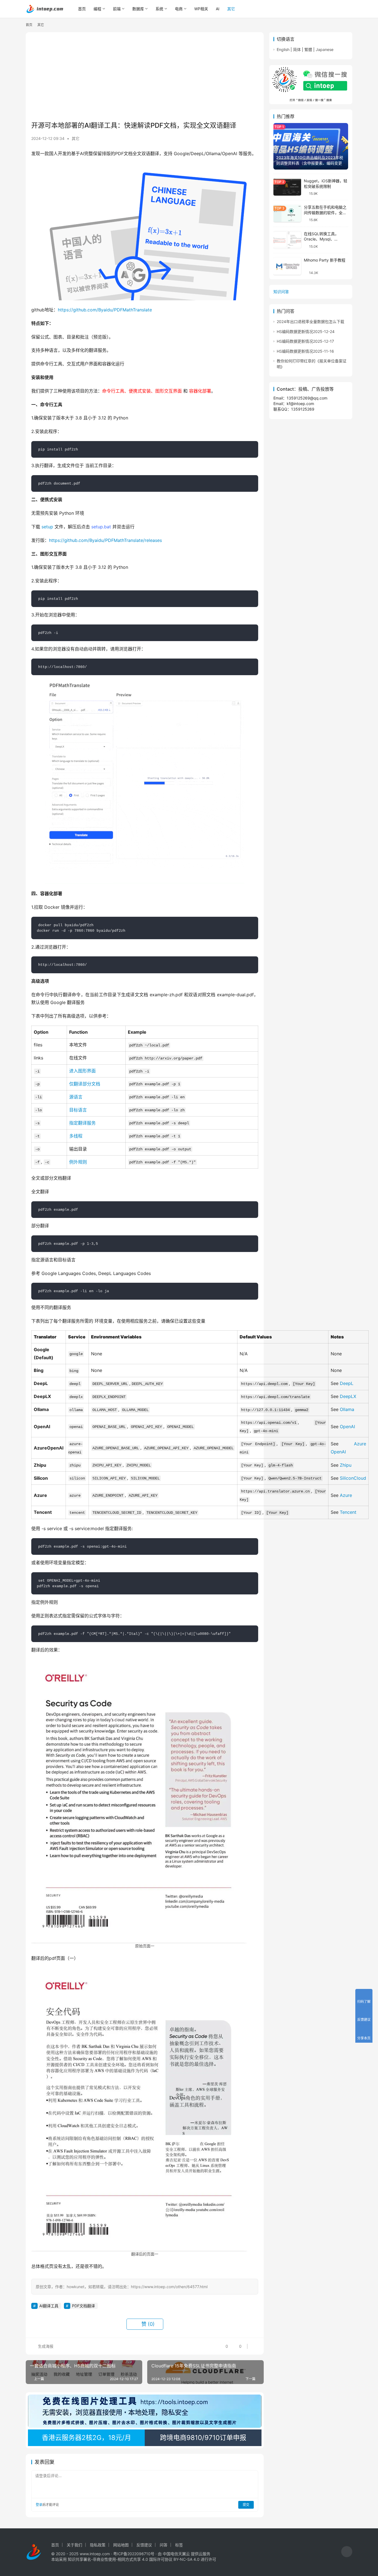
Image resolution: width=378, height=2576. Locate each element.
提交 (246, 2505)
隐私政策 (98, 2545)
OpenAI (347, 1427)
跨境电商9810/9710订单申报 (203, 2438)
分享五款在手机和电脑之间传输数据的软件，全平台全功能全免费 (325, 213)
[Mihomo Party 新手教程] (287, 266)
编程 (97, 9)
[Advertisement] (145, 76)
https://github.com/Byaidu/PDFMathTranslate (105, 310)
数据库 (138, 9)
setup (47, 527)
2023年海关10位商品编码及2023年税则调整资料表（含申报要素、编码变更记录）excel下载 (310, 163)
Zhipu (346, 1465)
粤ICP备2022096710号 (134, 2554)
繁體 (308, 49)
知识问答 (281, 292)
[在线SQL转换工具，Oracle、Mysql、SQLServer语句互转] (287, 240)
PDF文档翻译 (83, 2306)
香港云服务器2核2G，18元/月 (86, 2438)
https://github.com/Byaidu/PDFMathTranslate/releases (105, 540)
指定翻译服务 (82, 1123)
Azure (346, 1495)
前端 (117, 9)
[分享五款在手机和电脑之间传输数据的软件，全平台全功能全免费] (287, 213)
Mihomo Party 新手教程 (325, 260)
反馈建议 (144, 2545)
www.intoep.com (95, 2554)
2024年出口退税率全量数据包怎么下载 (310, 322)
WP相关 (201, 9)
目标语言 (78, 1110)
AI (218, 9)
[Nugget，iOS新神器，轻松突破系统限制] (287, 187)
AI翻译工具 (49, 2306)
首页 (82, 9)
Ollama (347, 1409)
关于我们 (74, 2545)
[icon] (347, 2552)
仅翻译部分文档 (85, 1084)
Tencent (348, 1512)
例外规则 (78, 1162)
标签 (179, 2545)
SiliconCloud (353, 1478)
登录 (39, 2505)
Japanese (325, 49)
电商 (179, 9)
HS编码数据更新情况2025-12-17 (305, 341)
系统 (159, 9)
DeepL (347, 1383)
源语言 (76, 1097)
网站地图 (121, 2545)
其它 (231, 9)
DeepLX (348, 1396)
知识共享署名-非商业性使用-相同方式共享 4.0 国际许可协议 (120, 2559)
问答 (164, 2545)
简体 (297, 49)
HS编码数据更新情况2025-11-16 (305, 351)
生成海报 (45, 2346)
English (283, 49)
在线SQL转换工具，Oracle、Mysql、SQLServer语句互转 (321, 239)
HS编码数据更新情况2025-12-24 (306, 331)
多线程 (76, 1136)
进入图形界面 (82, 1071)
